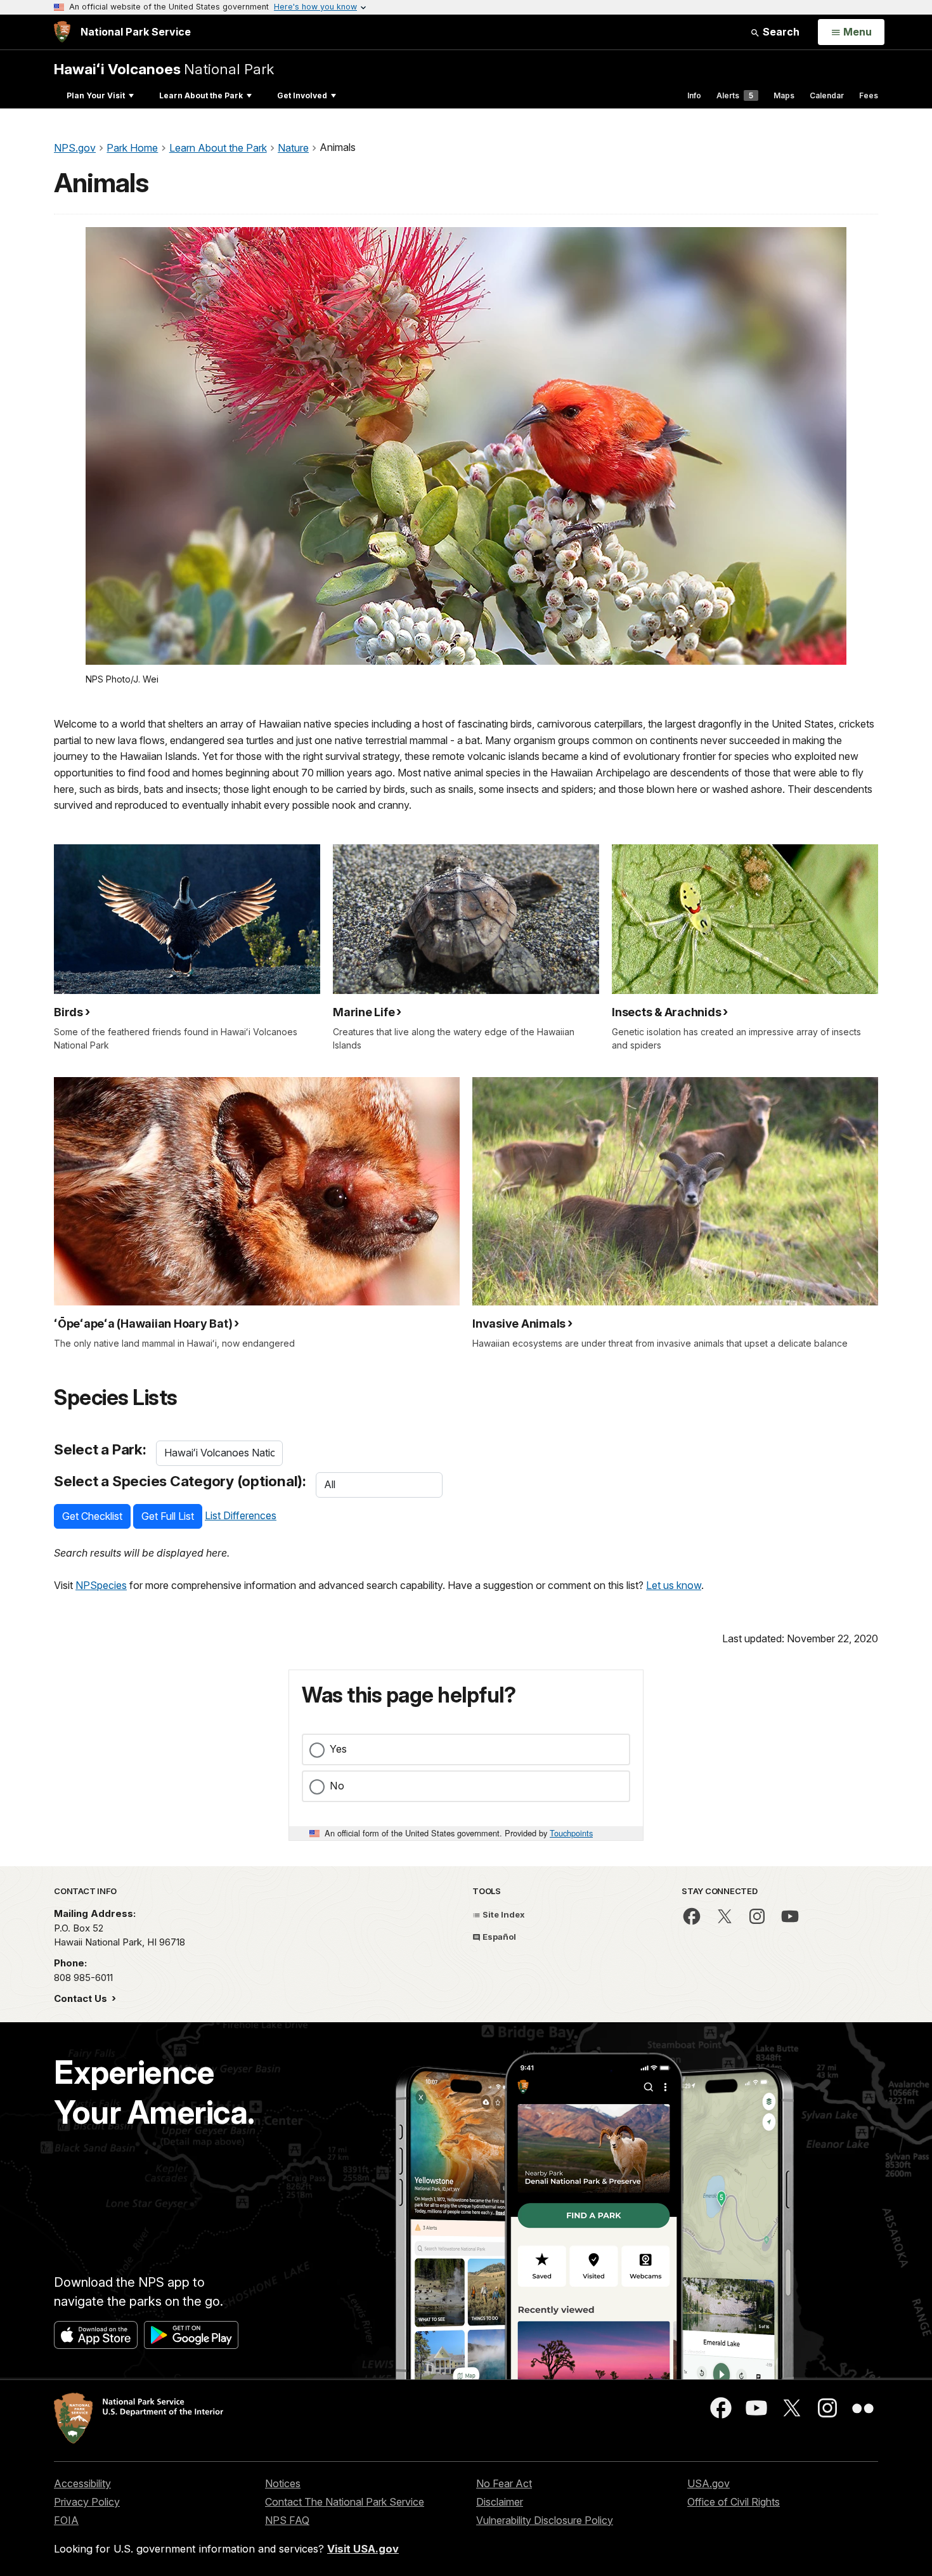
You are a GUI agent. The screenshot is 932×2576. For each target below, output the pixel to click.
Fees (869, 95)
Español (498, 1937)
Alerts (735, 95)
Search (780, 32)
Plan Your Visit (96, 95)
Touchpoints (571, 1833)
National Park (164, 69)
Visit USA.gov (363, 2549)
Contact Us (82, 1998)
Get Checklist (92, 1516)
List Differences (241, 1515)
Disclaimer (500, 2502)
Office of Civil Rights (734, 2502)
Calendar (827, 95)
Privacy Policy (87, 2502)
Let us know (674, 1585)
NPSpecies (101, 1585)
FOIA (66, 2520)
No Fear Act (504, 2483)
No (337, 1786)
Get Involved (302, 95)
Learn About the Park (201, 95)
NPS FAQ (287, 2520)
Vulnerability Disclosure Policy (545, 2520)
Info (694, 95)
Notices (283, 2483)
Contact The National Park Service (345, 2502)
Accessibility (82, 2483)
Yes (338, 1749)
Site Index (503, 1914)
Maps (784, 95)
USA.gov (709, 2483)
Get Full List (168, 1516)
